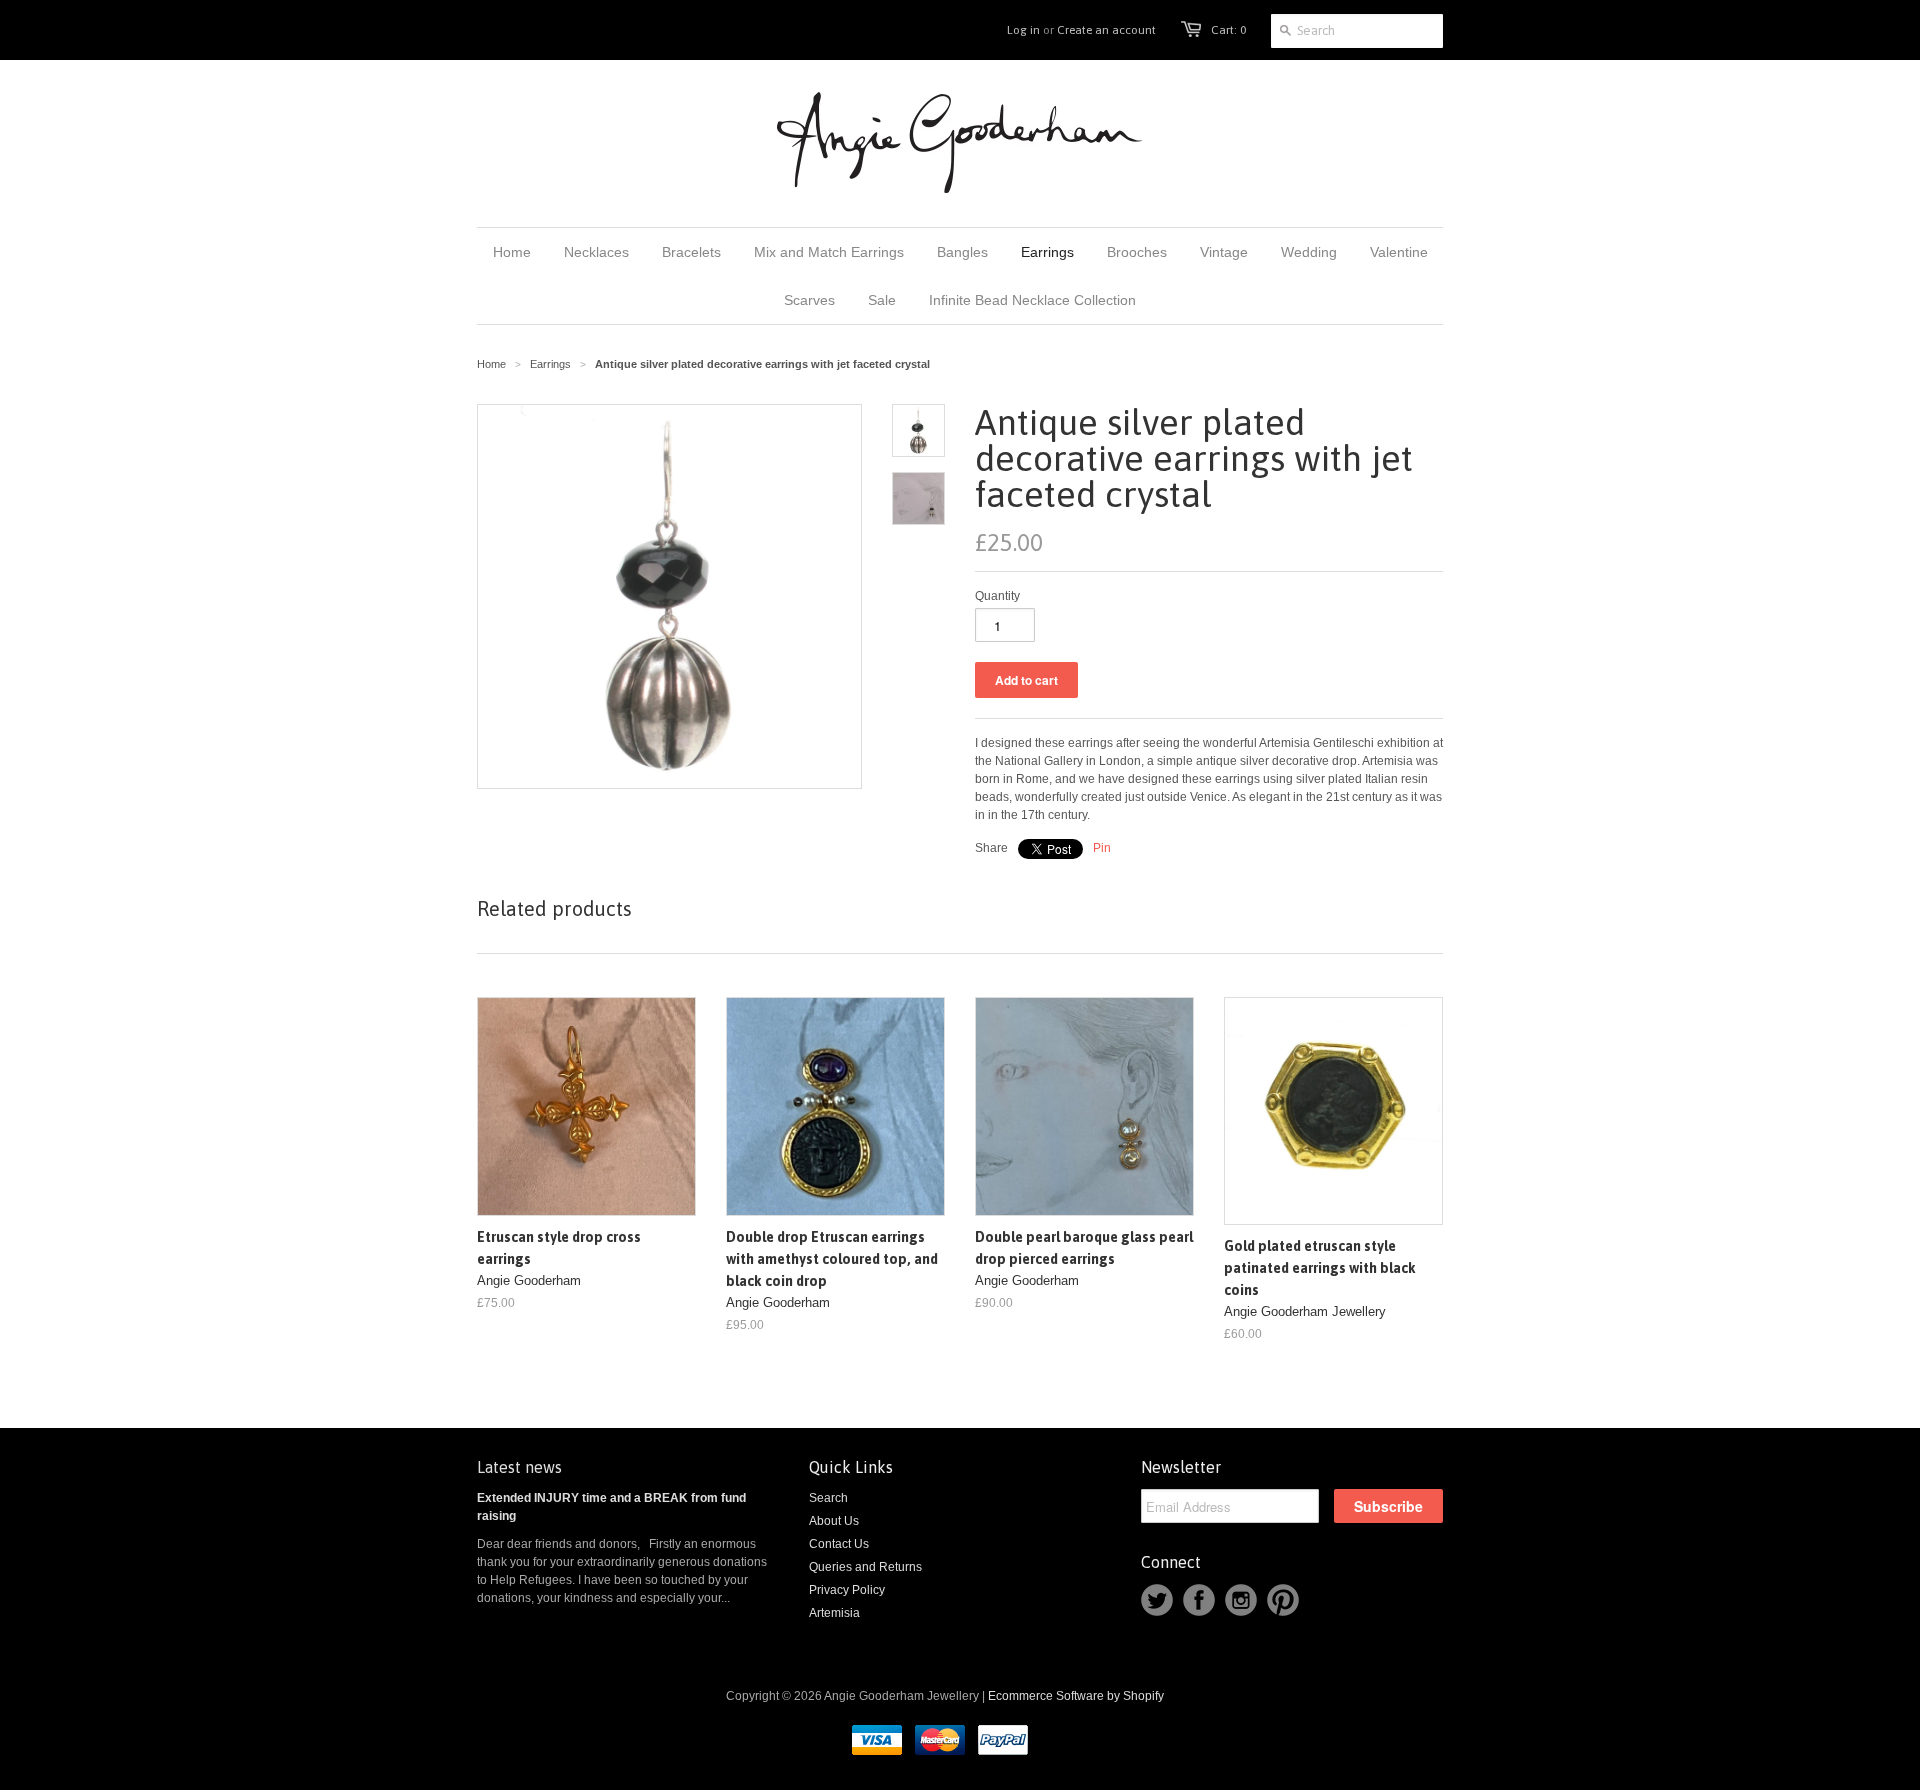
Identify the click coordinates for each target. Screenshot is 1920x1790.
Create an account (1106, 30)
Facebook (1199, 1600)
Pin (1102, 848)
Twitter (1157, 1600)
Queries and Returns (865, 1567)
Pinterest (1283, 1600)
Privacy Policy (847, 1590)
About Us (834, 1521)
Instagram (1241, 1600)
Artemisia (834, 1613)
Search (828, 1498)
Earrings (550, 364)
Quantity (997, 596)
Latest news (519, 1467)
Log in (1023, 30)
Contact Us (839, 1544)
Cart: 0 (1228, 30)
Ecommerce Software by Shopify (1076, 1696)
